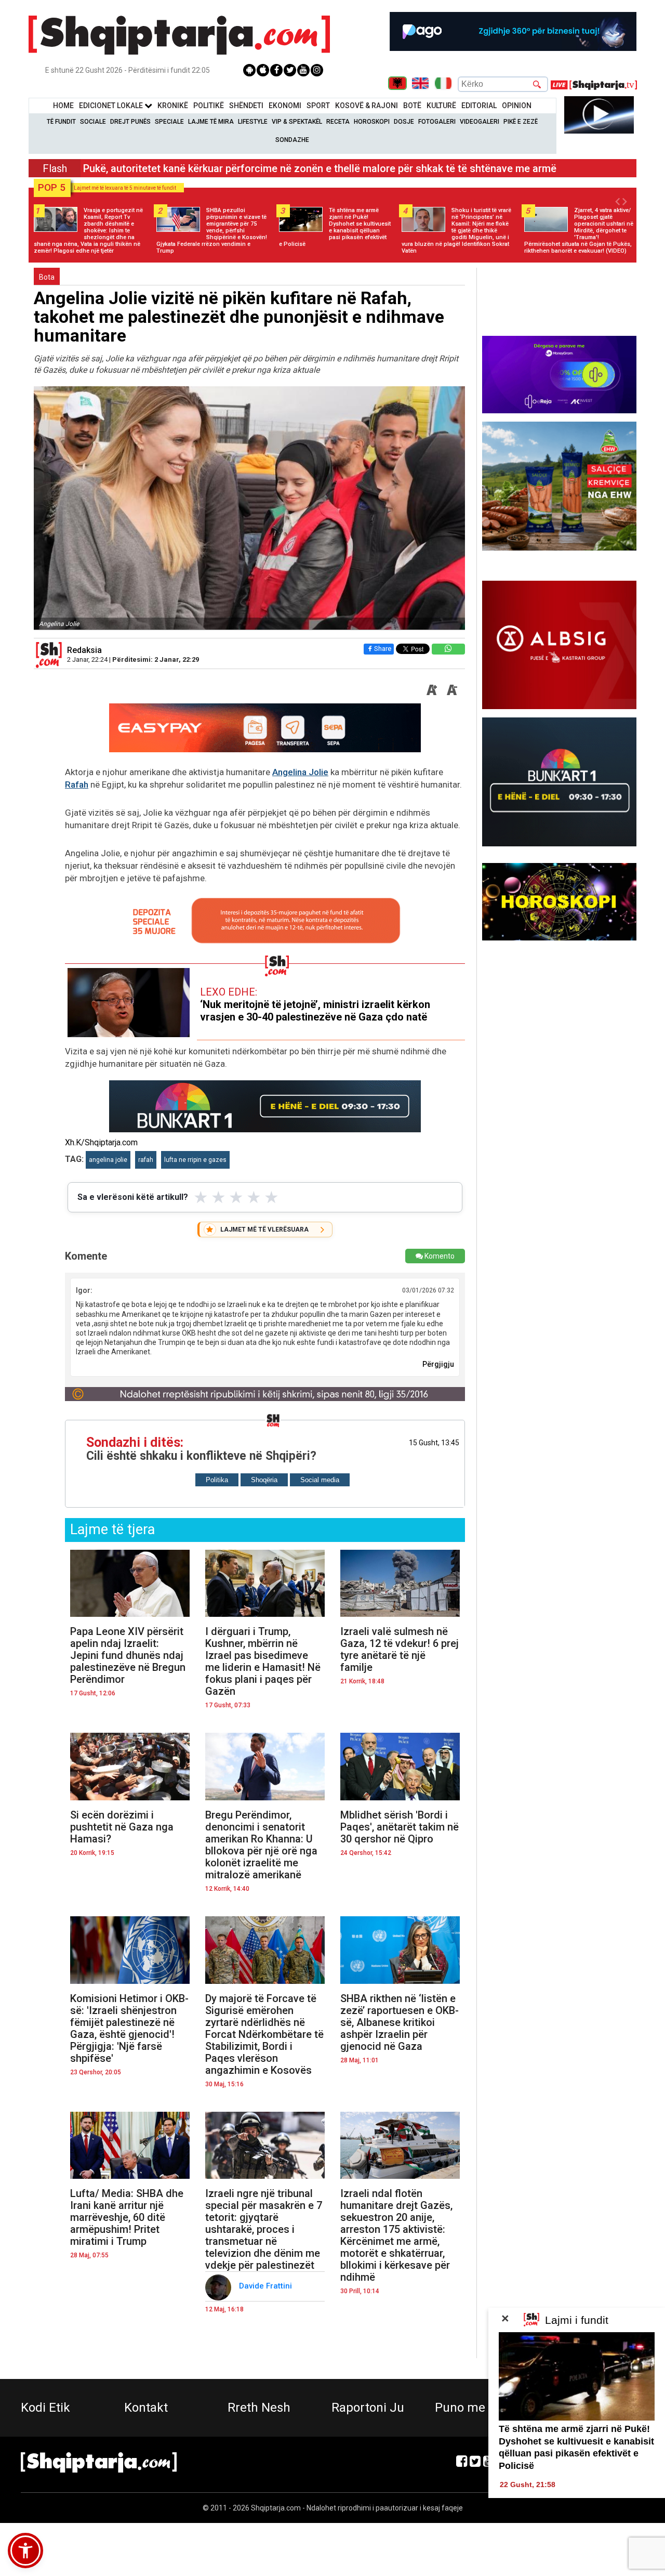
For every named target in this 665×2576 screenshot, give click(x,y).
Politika (217, 1480)
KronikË (173, 106)
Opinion (517, 106)
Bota (47, 277)
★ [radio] (201, 1197)
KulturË (441, 106)
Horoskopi (372, 122)
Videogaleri (480, 122)
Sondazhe (292, 140)
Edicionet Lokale (112, 106)
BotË (412, 106)
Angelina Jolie (300, 772)
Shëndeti (246, 106)
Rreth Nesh (259, 2408)
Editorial (479, 106)
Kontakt (146, 2408)
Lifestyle (253, 122)
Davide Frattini (267, 2286)
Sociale (93, 122)
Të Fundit (61, 122)
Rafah (77, 784)
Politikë (209, 106)
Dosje (404, 122)
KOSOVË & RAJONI (367, 106)
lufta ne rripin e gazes (195, 1160)
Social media (320, 1480)
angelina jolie (108, 1160)
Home (63, 106)
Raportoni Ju (368, 2408)
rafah (146, 1160)
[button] (25, 2551)
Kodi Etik (45, 2408)
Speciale (169, 122)
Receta (338, 122)
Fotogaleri (437, 122)
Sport (318, 106)
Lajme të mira (211, 122)
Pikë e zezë (521, 122)
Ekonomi (285, 106)
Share (383, 649)
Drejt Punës (130, 122)
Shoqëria (264, 1480)
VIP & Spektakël (297, 122)
